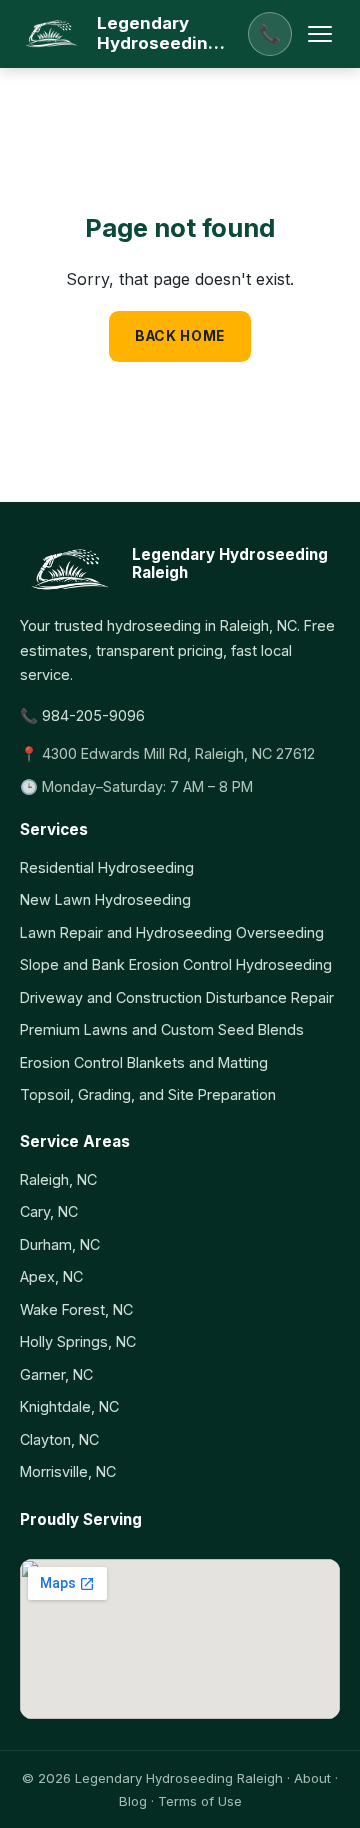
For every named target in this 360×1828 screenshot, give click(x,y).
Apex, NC (51, 1276)
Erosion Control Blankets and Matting (144, 1062)
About (312, 1778)
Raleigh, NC (58, 1179)
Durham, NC (60, 1244)
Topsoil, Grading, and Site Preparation (148, 1094)
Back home (180, 336)
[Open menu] (320, 34)
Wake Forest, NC (76, 1309)
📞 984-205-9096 (82, 715)
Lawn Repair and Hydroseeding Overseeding (172, 932)
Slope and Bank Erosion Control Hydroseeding (176, 964)
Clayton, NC (59, 1439)
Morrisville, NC (68, 1471)
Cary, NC (49, 1211)
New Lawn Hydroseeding (105, 899)
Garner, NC (56, 1374)
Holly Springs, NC (78, 1341)
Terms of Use (200, 1801)
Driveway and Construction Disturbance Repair (177, 997)
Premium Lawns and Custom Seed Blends (162, 1029)
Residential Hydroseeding (107, 867)
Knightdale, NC (69, 1406)
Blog (133, 1801)
